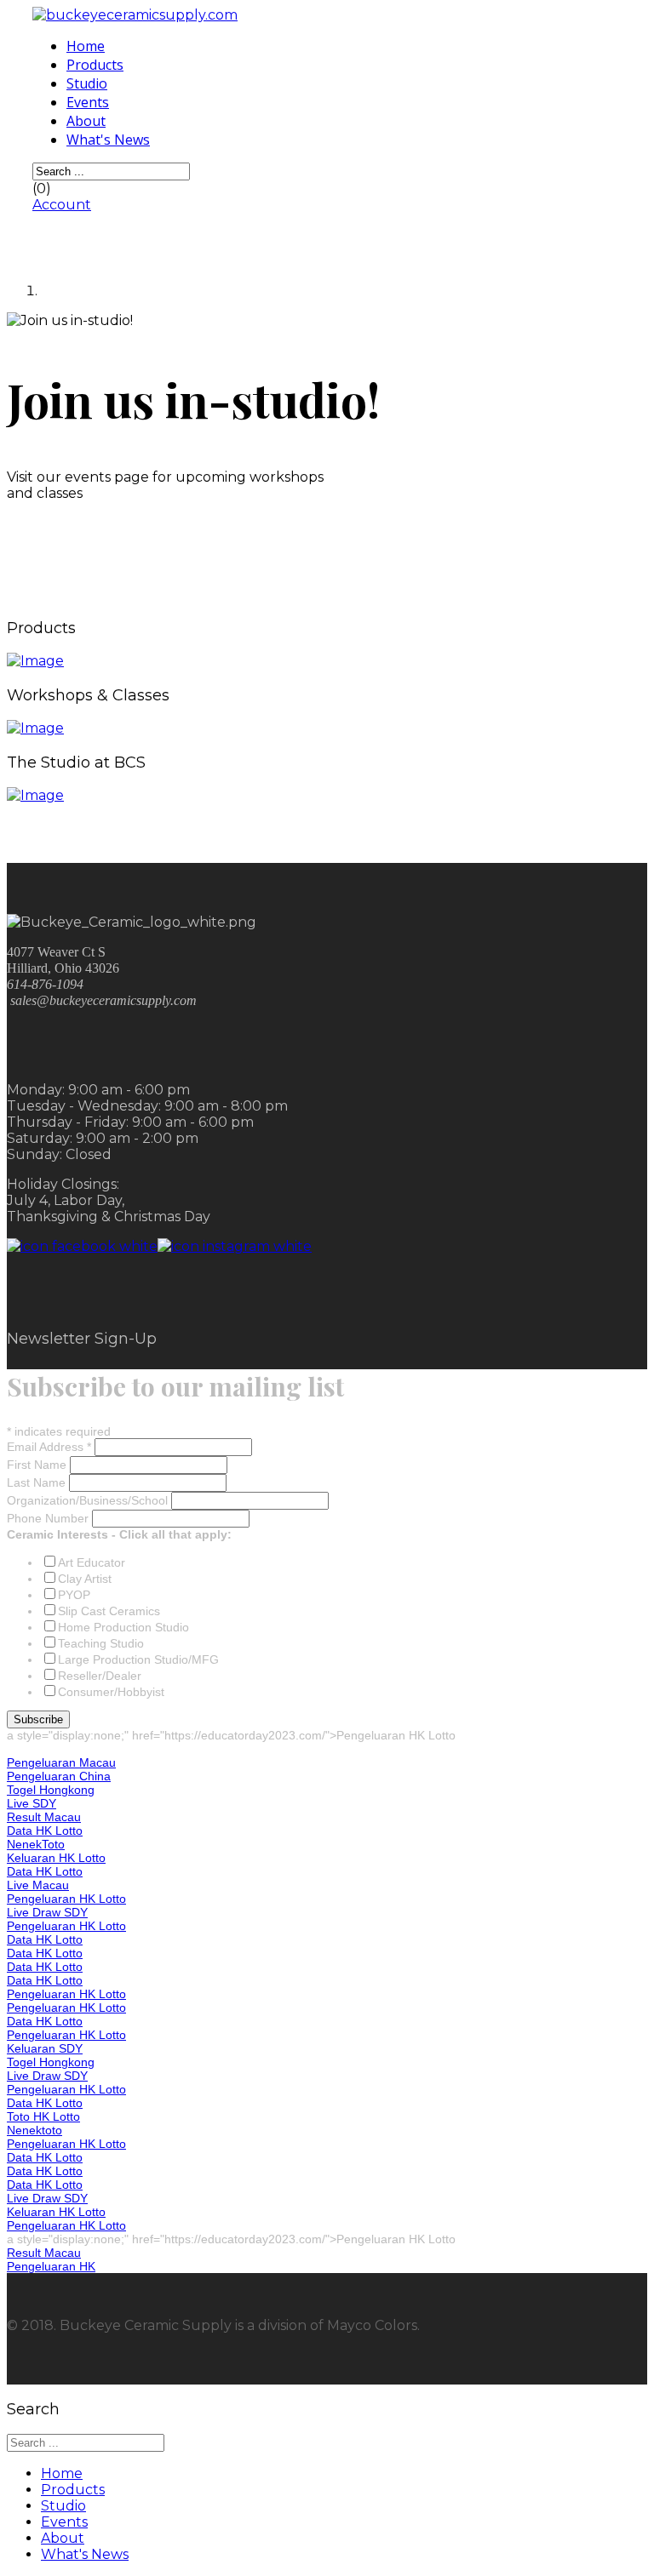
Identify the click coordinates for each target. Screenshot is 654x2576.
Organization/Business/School (89, 1500)
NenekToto (36, 1844)
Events (88, 102)
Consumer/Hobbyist (111, 1692)
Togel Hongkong (51, 1790)
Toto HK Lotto (43, 2116)
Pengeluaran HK (51, 2266)
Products (95, 65)
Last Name (38, 1482)
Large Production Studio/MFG (138, 1659)
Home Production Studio (123, 1627)
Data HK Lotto (45, 1831)
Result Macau (44, 1817)
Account (62, 205)
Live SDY (32, 1803)
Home (86, 46)
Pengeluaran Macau (61, 1762)
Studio (87, 83)
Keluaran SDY (45, 2048)
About (86, 121)
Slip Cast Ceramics (109, 1611)
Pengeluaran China (59, 1776)
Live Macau (38, 1885)
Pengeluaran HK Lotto (66, 1899)
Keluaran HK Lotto (56, 1858)
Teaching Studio (101, 1643)
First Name (38, 1465)
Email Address (49, 1447)
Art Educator (92, 1562)
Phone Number (49, 1518)
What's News (108, 140)
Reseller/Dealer (100, 1676)
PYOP (74, 1595)
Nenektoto (34, 2130)
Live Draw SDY (47, 1912)
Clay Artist (85, 1579)
